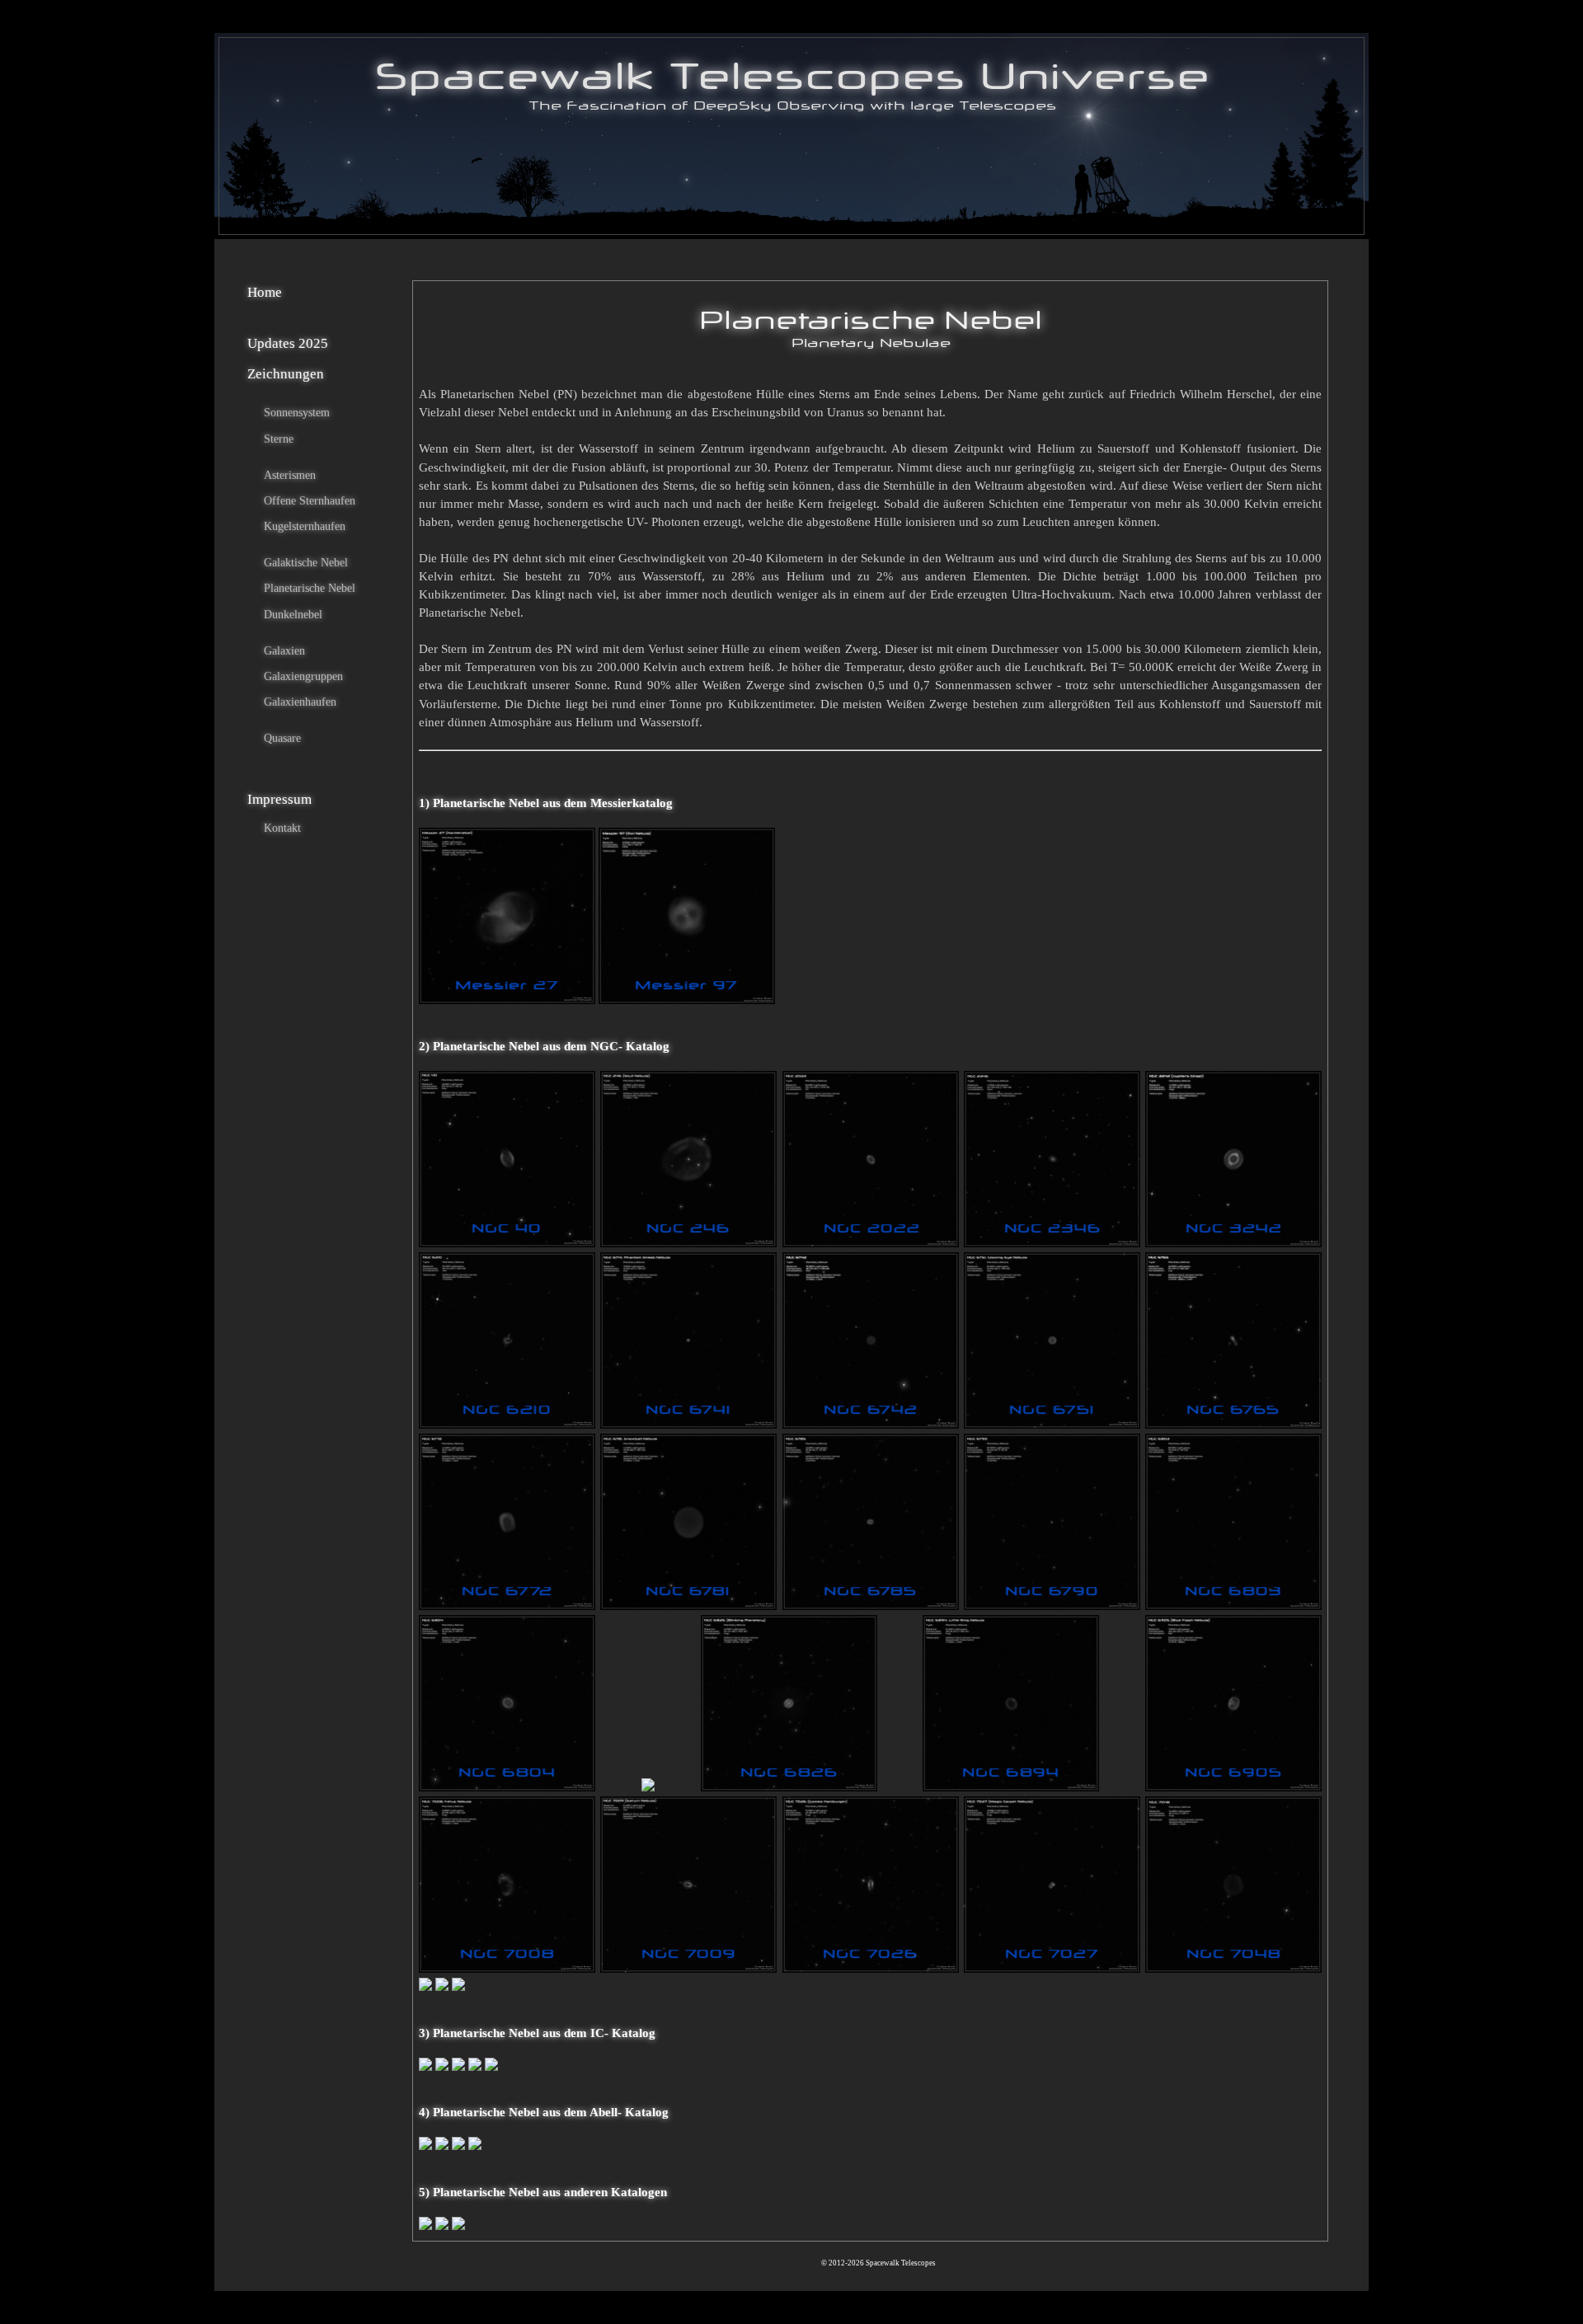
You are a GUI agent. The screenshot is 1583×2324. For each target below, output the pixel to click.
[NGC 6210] (507, 1425)
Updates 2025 (288, 343)
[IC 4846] (458, 2067)
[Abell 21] (425, 2146)
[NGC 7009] (688, 1969)
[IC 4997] (475, 2067)
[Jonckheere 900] (458, 2226)
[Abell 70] (475, 2146)
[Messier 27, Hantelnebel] (507, 1000)
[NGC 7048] (1233, 1969)
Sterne (279, 439)
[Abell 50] (458, 2146)
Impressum (279, 799)
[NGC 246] (688, 1243)
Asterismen (290, 475)
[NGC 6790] (1052, 1606)
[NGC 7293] (442, 1987)
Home (265, 292)
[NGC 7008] (507, 1969)
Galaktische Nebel (306, 562)
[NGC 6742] (871, 1425)
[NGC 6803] (1233, 1606)
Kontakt (282, 828)
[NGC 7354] (458, 1987)
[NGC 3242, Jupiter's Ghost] (1233, 1243)
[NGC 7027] (1052, 1969)
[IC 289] (425, 2067)
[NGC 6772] (507, 1606)
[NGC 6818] (648, 1787)
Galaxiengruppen (303, 676)
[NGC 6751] (1052, 1425)
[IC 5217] (491, 2067)
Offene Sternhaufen (310, 500)
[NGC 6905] (1233, 1787)
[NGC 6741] (688, 1425)
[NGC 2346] (1052, 1243)
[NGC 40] (507, 1243)
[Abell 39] (442, 2146)
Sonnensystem (297, 412)
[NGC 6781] (688, 1606)
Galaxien (284, 650)
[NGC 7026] (871, 1969)
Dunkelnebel (293, 614)
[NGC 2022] (871, 1243)
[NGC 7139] (425, 1987)
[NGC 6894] (1011, 1787)
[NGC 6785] (871, 1606)
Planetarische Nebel (310, 588)
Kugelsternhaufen (305, 526)
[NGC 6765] (1233, 1425)
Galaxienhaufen (300, 702)
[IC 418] (442, 2067)
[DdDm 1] (425, 2226)
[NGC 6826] (789, 1787)
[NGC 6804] (507, 1787)
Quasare (282, 738)
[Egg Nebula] (442, 2226)
